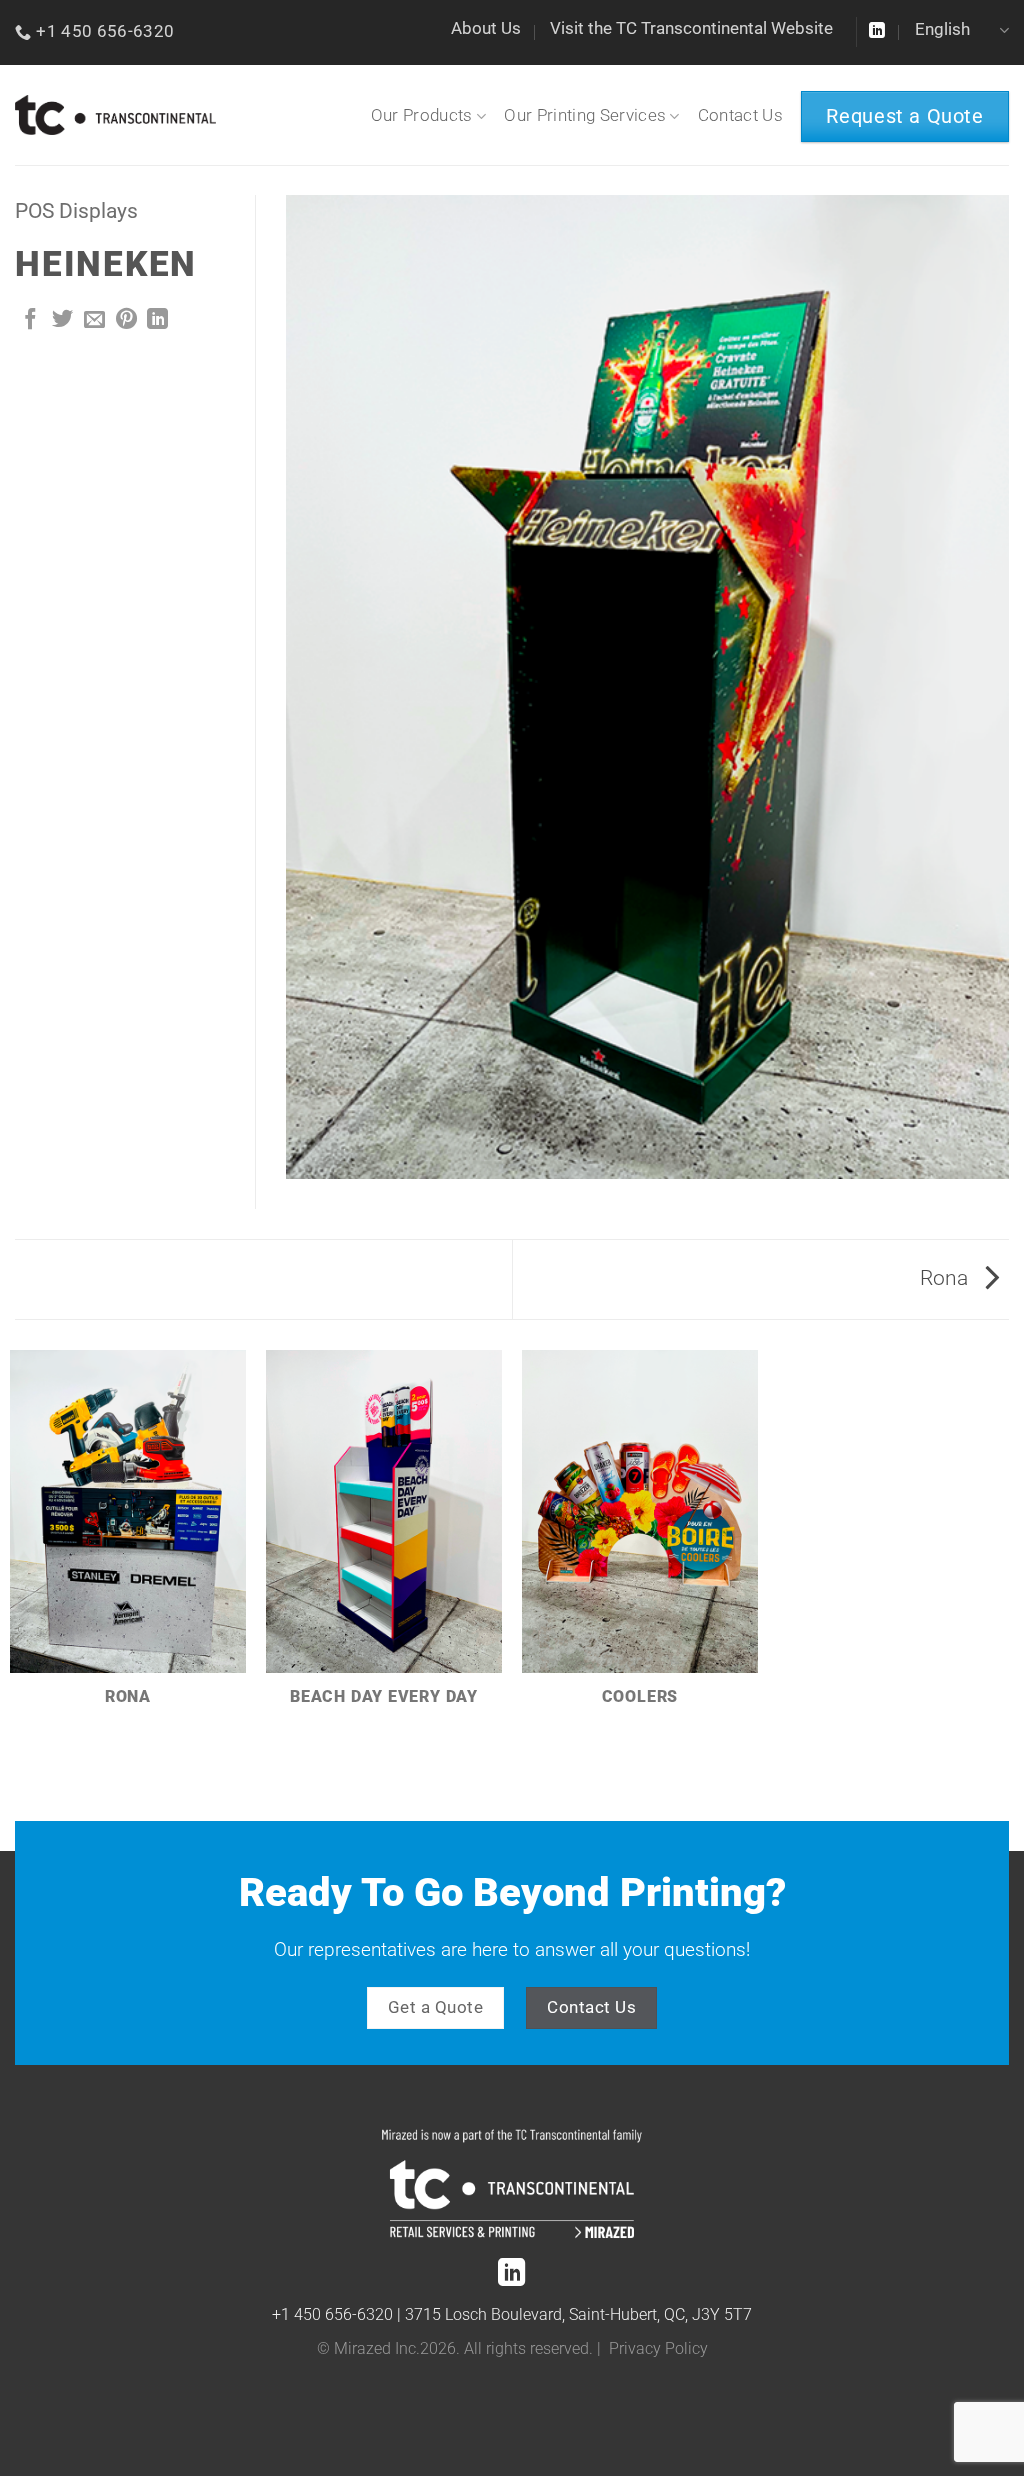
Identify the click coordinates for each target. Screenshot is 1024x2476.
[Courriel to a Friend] (94, 320)
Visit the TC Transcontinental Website (691, 28)
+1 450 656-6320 (332, 2315)
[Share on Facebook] (30, 320)
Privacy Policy (658, 2349)
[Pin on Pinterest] (126, 320)
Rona (946, 1278)
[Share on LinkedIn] (157, 320)
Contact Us (740, 115)
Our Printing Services (585, 115)
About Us (486, 28)
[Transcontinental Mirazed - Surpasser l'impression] (115, 115)
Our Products (422, 115)
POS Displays (76, 211)
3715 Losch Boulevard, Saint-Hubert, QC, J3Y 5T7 (578, 2315)
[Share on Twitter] (62, 320)
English (942, 29)
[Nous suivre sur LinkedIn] (877, 31)
